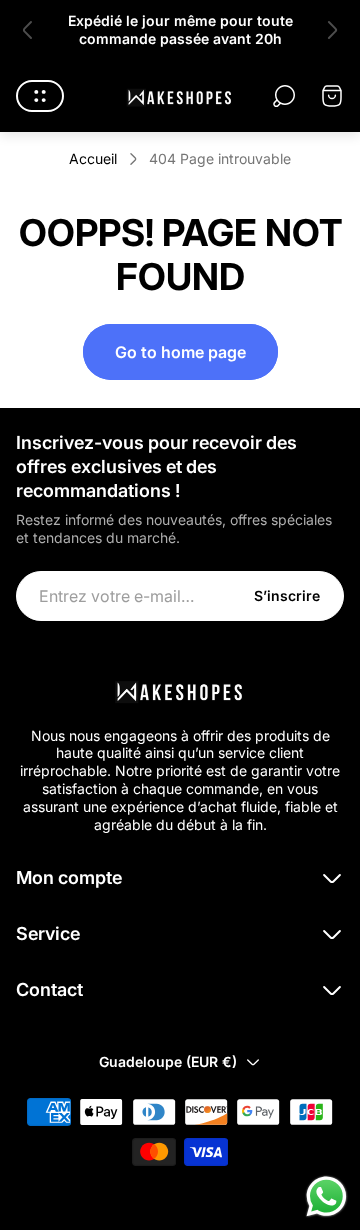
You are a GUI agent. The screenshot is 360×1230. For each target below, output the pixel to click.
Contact (49, 989)
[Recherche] (284, 96)
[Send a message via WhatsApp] (326, 1196)
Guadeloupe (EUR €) (168, 1061)
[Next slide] (332, 30)
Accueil (93, 158)
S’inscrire (287, 595)
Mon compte (69, 877)
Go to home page (180, 352)
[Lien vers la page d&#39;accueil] (180, 689)
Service (48, 933)
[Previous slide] (28, 30)
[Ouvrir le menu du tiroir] (40, 96)
